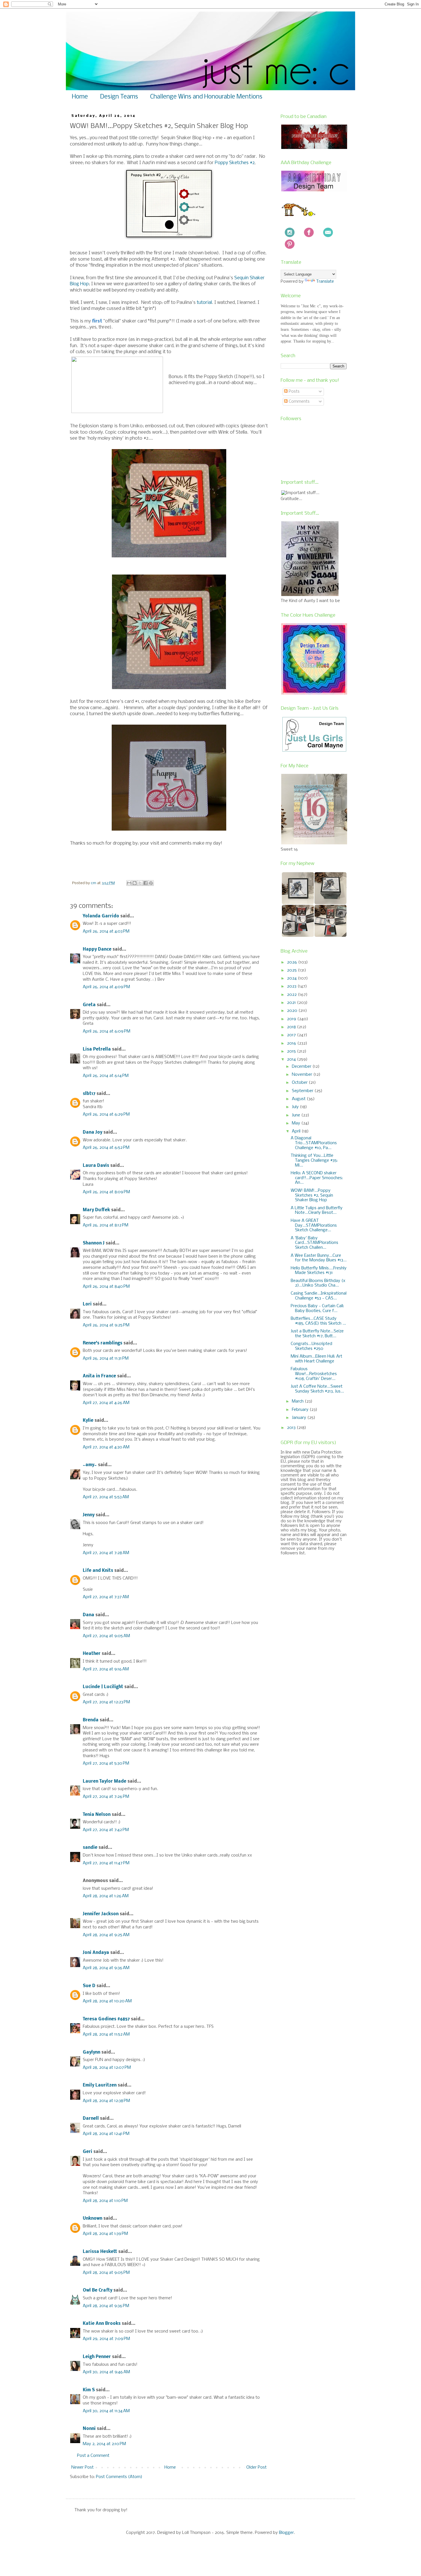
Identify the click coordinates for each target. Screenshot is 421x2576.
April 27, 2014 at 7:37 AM (106, 1597)
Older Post (256, 2467)
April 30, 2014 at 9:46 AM (106, 2372)
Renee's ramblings (103, 1343)
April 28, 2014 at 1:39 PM (105, 2234)
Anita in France (99, 1376)
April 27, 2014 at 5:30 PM (106, 1763)
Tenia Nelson (97, 1815)
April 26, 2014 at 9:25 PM (106, 1325)
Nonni (89, 2429)
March (298, 1401)
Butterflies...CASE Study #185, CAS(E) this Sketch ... (318, 1321)
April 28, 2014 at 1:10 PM (105, 2201)
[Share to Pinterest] (151, 883)
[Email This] (129, 883)
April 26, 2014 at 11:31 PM (106, 1358)
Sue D (89, 1986)
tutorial (204, 303)
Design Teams (119, 97)
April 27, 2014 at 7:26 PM (106, 1797)
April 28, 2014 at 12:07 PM (107, 2068)
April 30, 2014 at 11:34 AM (106, 2411)
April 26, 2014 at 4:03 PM (106, 931)
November (303, 1075)
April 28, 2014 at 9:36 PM (106, 2306)
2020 (293, 1011)
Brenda (91, 1720)
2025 (292, 970)
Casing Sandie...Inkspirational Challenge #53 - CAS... (319, 1296)
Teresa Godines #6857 (106, 2019)
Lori (87, 1304)
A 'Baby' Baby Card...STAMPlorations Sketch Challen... (314, 1243)
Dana (88, 1615)
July (296, 1107)
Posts (294, 392)
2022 (292, 995)
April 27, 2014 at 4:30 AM (106, 1447)
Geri (87, 2152)
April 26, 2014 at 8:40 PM (106, 1287)
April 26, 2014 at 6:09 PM (107, 1031)
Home (80, 97)
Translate (325, 282)
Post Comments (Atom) (119, 2477)
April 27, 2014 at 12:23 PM (106, 1702)
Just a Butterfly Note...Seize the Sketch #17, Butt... (317, 1334)
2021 (292, 1003)
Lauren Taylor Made (105, 1781)
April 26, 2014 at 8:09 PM (106, 1192)
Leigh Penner (97, 2357)
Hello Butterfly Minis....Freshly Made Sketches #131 (319, 1271)
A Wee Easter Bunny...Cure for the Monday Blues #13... (319, 1258)
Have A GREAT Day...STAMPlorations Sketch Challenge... (314, 1226)
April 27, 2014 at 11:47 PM (106, 1863)
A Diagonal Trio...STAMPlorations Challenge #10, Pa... (314, 1143)
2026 (293, 962)
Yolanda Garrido (101, 916)
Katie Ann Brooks (102, 2324)
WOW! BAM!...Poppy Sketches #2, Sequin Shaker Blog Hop (312, 1195)
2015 (292, 1051)
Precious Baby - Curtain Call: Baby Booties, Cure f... (317, 1308)
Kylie (88, 1421)
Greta (89, 1005)
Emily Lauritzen (100, 2085)
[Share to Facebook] (145, 883)
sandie (90, 1848)
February (301, 1410)
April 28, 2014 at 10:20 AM (107, 2001)
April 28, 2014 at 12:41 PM (106, 2134)
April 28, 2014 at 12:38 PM (106, 2101)
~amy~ (90, 1465)
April (297, 1131)
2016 (292, 1043)
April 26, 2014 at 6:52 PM (106, 1148)
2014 (292, 1059)
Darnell (91, 2119)
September (303, 1091)
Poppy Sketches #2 (235, 163)
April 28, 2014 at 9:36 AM (106, 1968)
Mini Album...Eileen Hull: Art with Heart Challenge (316, 1359)
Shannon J (94, 1243)
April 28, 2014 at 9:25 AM (106, 1935)
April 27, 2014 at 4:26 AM (106, 1403)
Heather (92, 1654)
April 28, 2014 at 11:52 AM (106, 2034)
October (300, 1083)
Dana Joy (93, 1132)
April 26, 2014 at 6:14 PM (106, 1076)
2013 (292, 1428)
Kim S (89, 2390)
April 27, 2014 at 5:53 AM (106, 1497)
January (300, 1418)
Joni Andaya (96, 1953)
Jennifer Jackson (101, 1914)
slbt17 (89, 1094)
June (297, 1115)
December (302, 1067)
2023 (292, 986)
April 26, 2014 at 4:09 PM (106, 987)
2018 (292, 1027)
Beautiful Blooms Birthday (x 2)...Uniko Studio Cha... (318, 1283)
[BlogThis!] (135, 883)
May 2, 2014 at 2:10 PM (104, 2444)
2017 (292, 1035)
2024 (292, 978)
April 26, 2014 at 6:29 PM (106, 1114)
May (297, 1123)
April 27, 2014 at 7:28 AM (106, 1553)
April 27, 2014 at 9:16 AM (106, 1669)
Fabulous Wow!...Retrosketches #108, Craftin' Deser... (314, 1374)
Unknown (93, 2219)
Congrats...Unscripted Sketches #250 (311, 1346)
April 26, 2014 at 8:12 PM (106, 1225)
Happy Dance (97, 949)
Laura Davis (96, 1166)
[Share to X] (140, 883)
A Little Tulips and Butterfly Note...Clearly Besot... (317, 1211)
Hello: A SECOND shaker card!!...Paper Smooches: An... (317, 1178)
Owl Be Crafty (98, 2290)
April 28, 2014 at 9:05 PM (106, 2273)
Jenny (89, 1515)
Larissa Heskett (100, 2252)
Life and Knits (98, 1571)
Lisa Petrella (97, 1049)
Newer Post (82, 2467)
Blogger (286, 2533)
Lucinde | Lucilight (103, 1687)
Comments (299, 402)
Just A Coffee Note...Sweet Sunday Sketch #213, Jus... (317, 1389)
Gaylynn (92, 2052)
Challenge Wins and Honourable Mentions (206, 97)
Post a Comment (93, 2456)
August (299, 1099)
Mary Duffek (96, 1210)
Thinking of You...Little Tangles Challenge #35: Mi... (314, 1161)
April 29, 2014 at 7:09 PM (106, 2339)
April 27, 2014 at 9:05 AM (106, 1636)
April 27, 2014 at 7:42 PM (106, 1830)
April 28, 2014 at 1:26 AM (106, 1896)
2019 (292, 1019)
